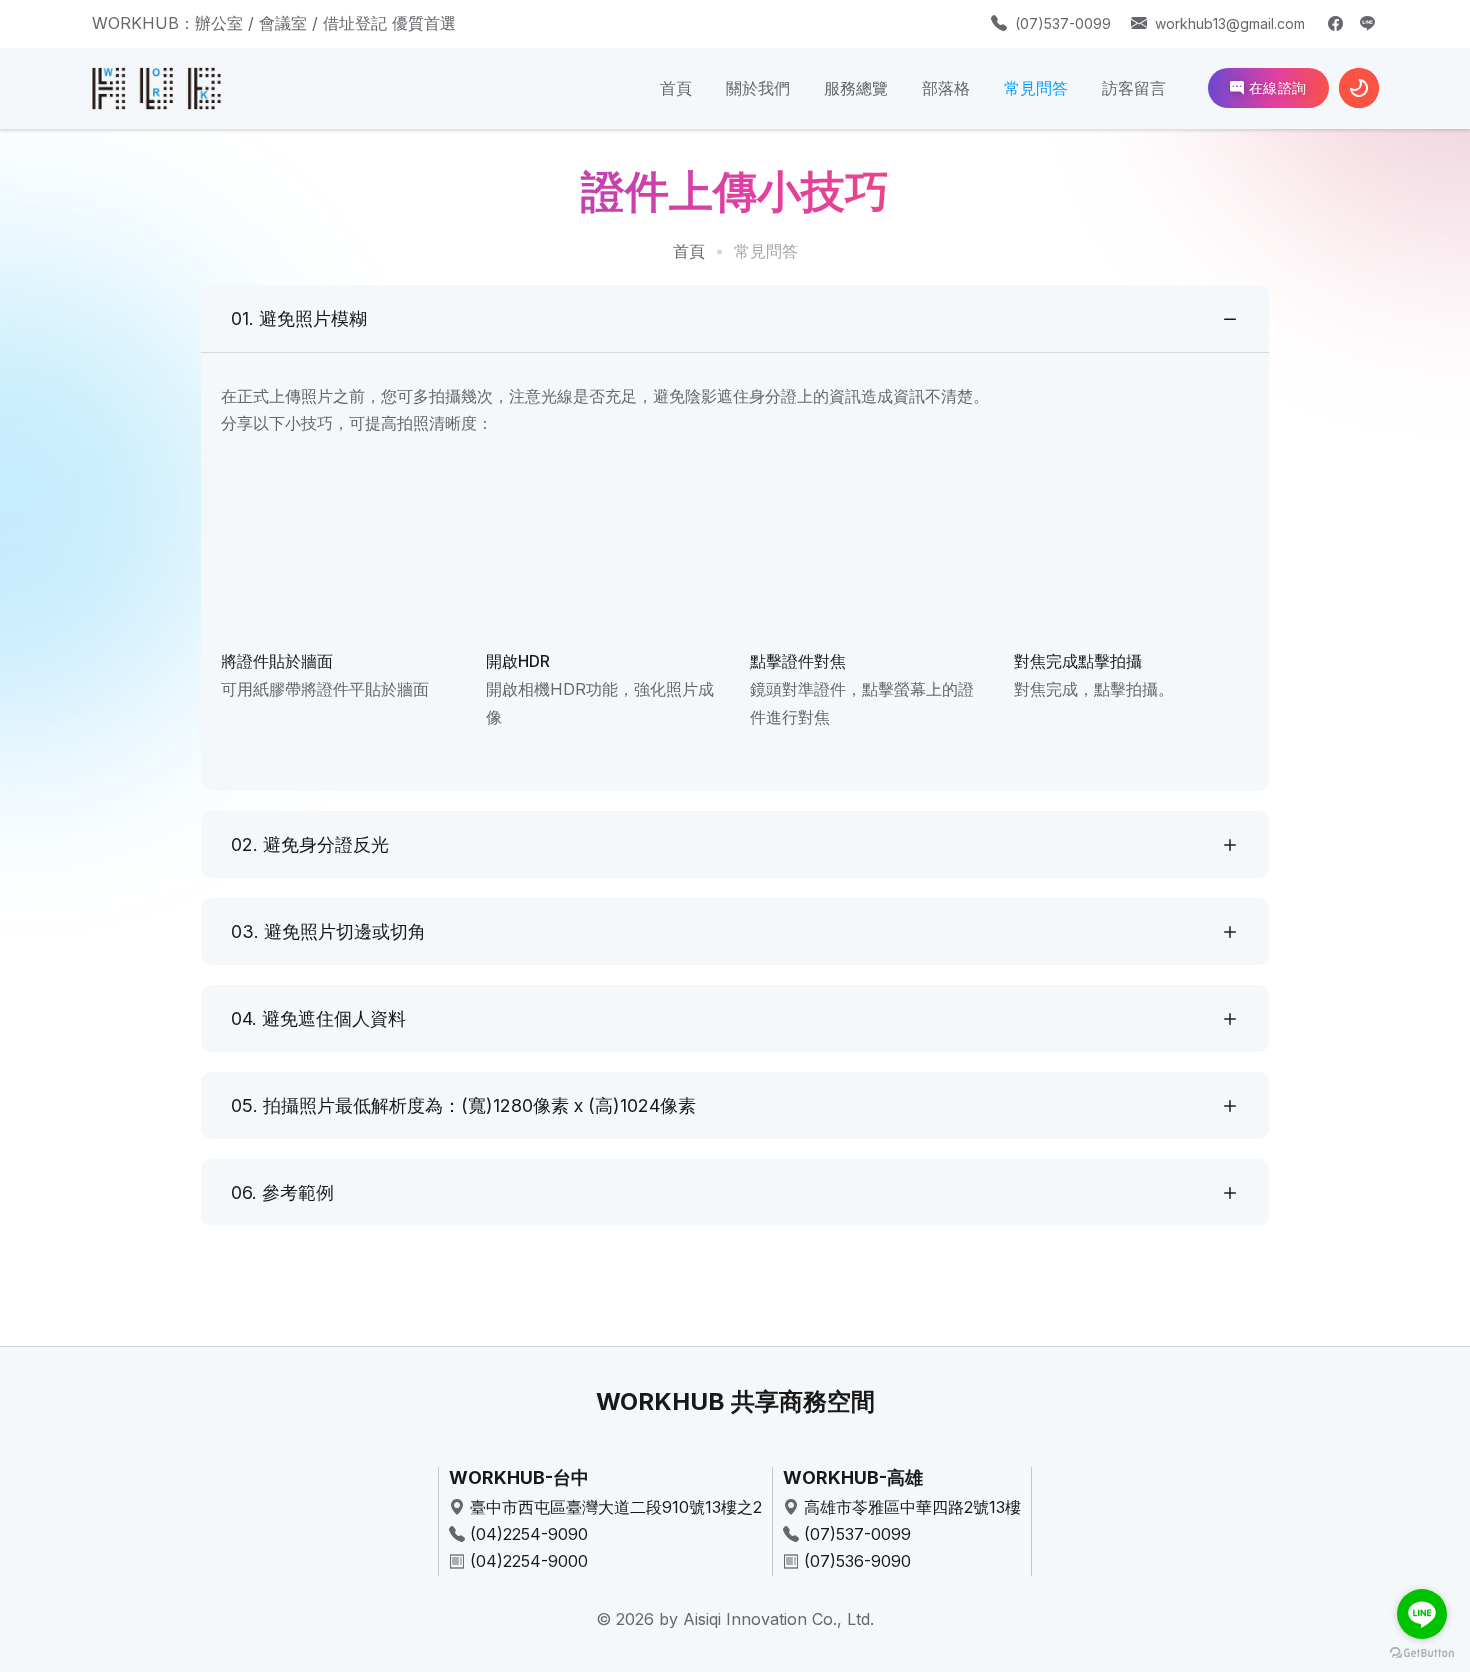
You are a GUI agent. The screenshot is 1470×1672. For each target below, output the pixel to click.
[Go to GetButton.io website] (1422, 1652)
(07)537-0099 (1063, 23)
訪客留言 (1134, 88)
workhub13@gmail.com (1230, 23)
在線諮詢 (1275, 87)
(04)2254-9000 (529, 1561)
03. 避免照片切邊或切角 (328, 931)
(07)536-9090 (857, 1561)
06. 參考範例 (282, 1192)
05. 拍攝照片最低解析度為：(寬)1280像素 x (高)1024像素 (463, 1105)
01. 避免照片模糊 (299, 318)
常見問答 (1036, 88)
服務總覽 (856, 88)
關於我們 (758, 88)
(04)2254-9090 (529, 1534)
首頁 (676, 88)
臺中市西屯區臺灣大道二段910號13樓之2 (616, 1507)
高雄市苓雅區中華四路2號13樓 (912, 1507)
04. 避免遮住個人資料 (318, 1018)
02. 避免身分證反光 (310, 844)
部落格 (946, 88)
